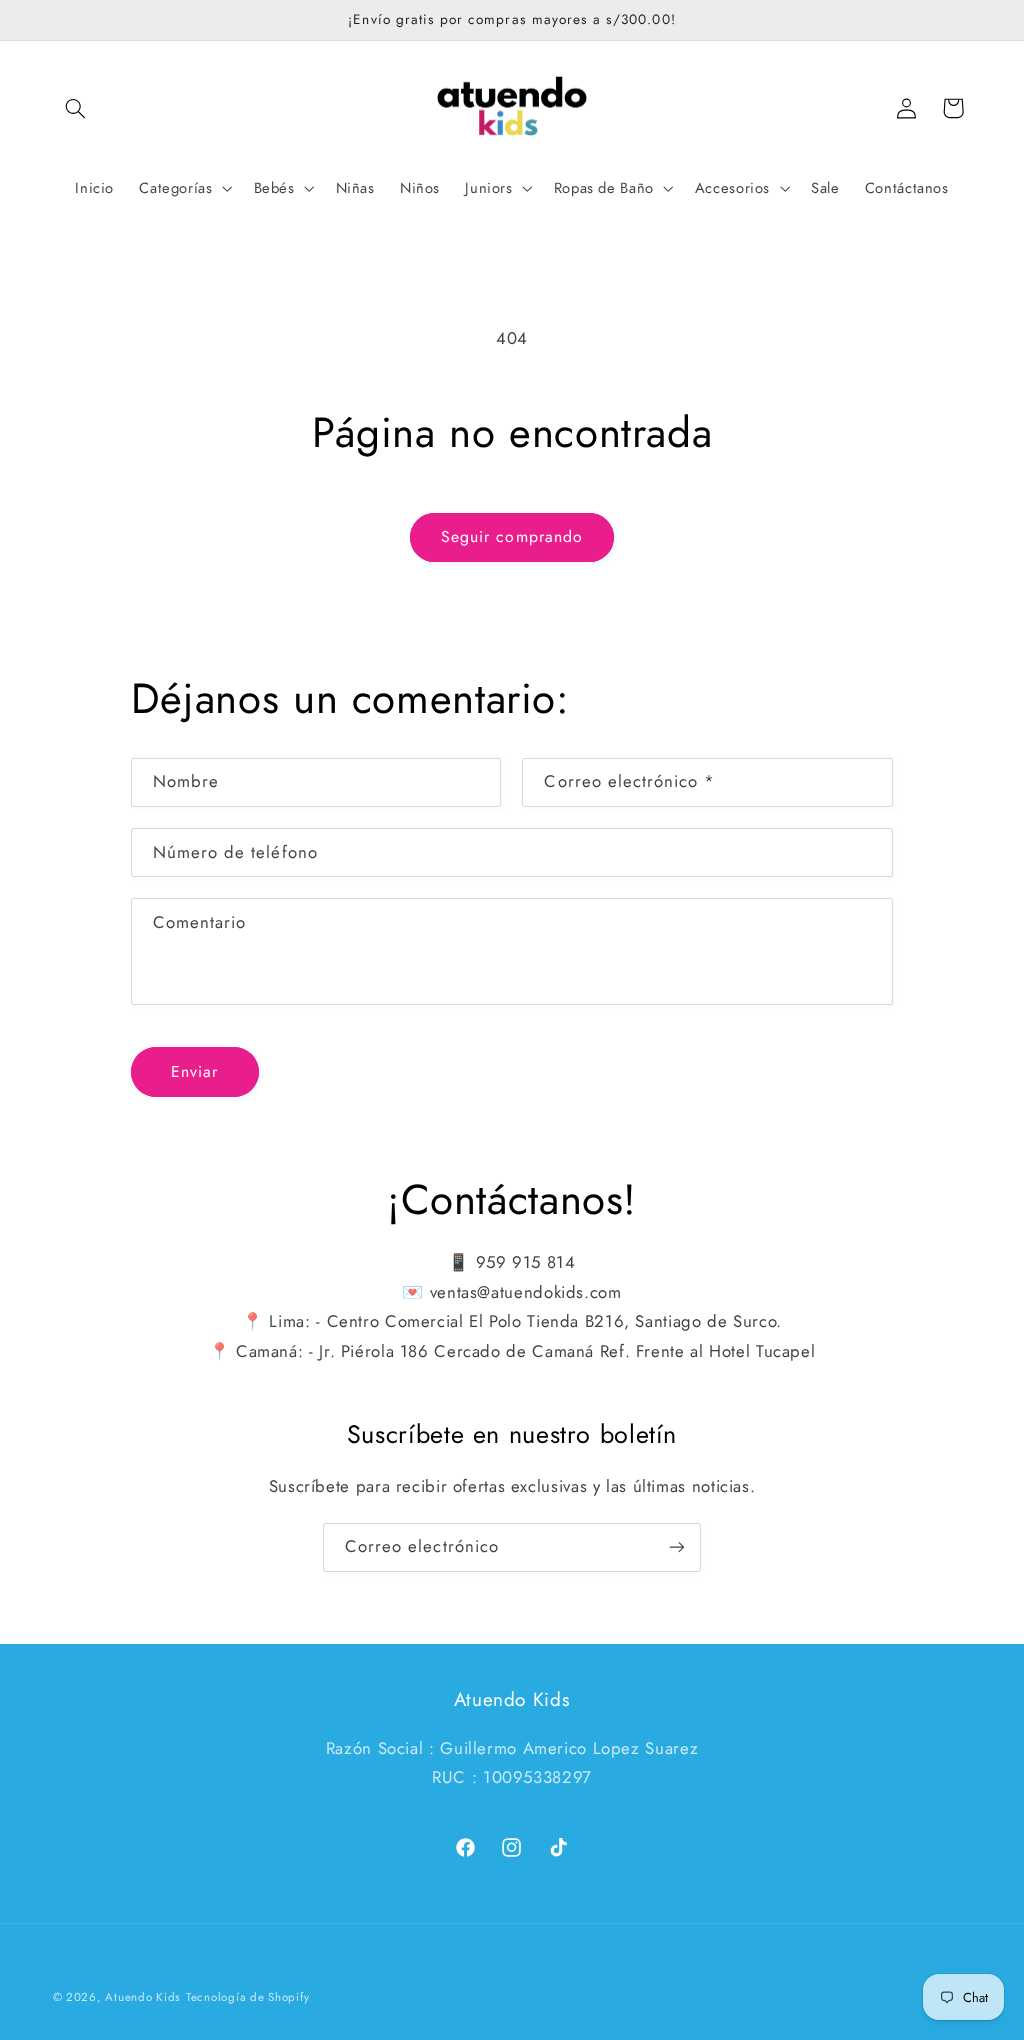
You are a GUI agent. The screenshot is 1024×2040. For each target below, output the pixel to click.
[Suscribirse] (677, 1547)
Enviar (194, 1071)
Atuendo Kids (143, 1997)
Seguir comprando (512, 536)
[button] (76, 108)
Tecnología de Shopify (247, 1997)
